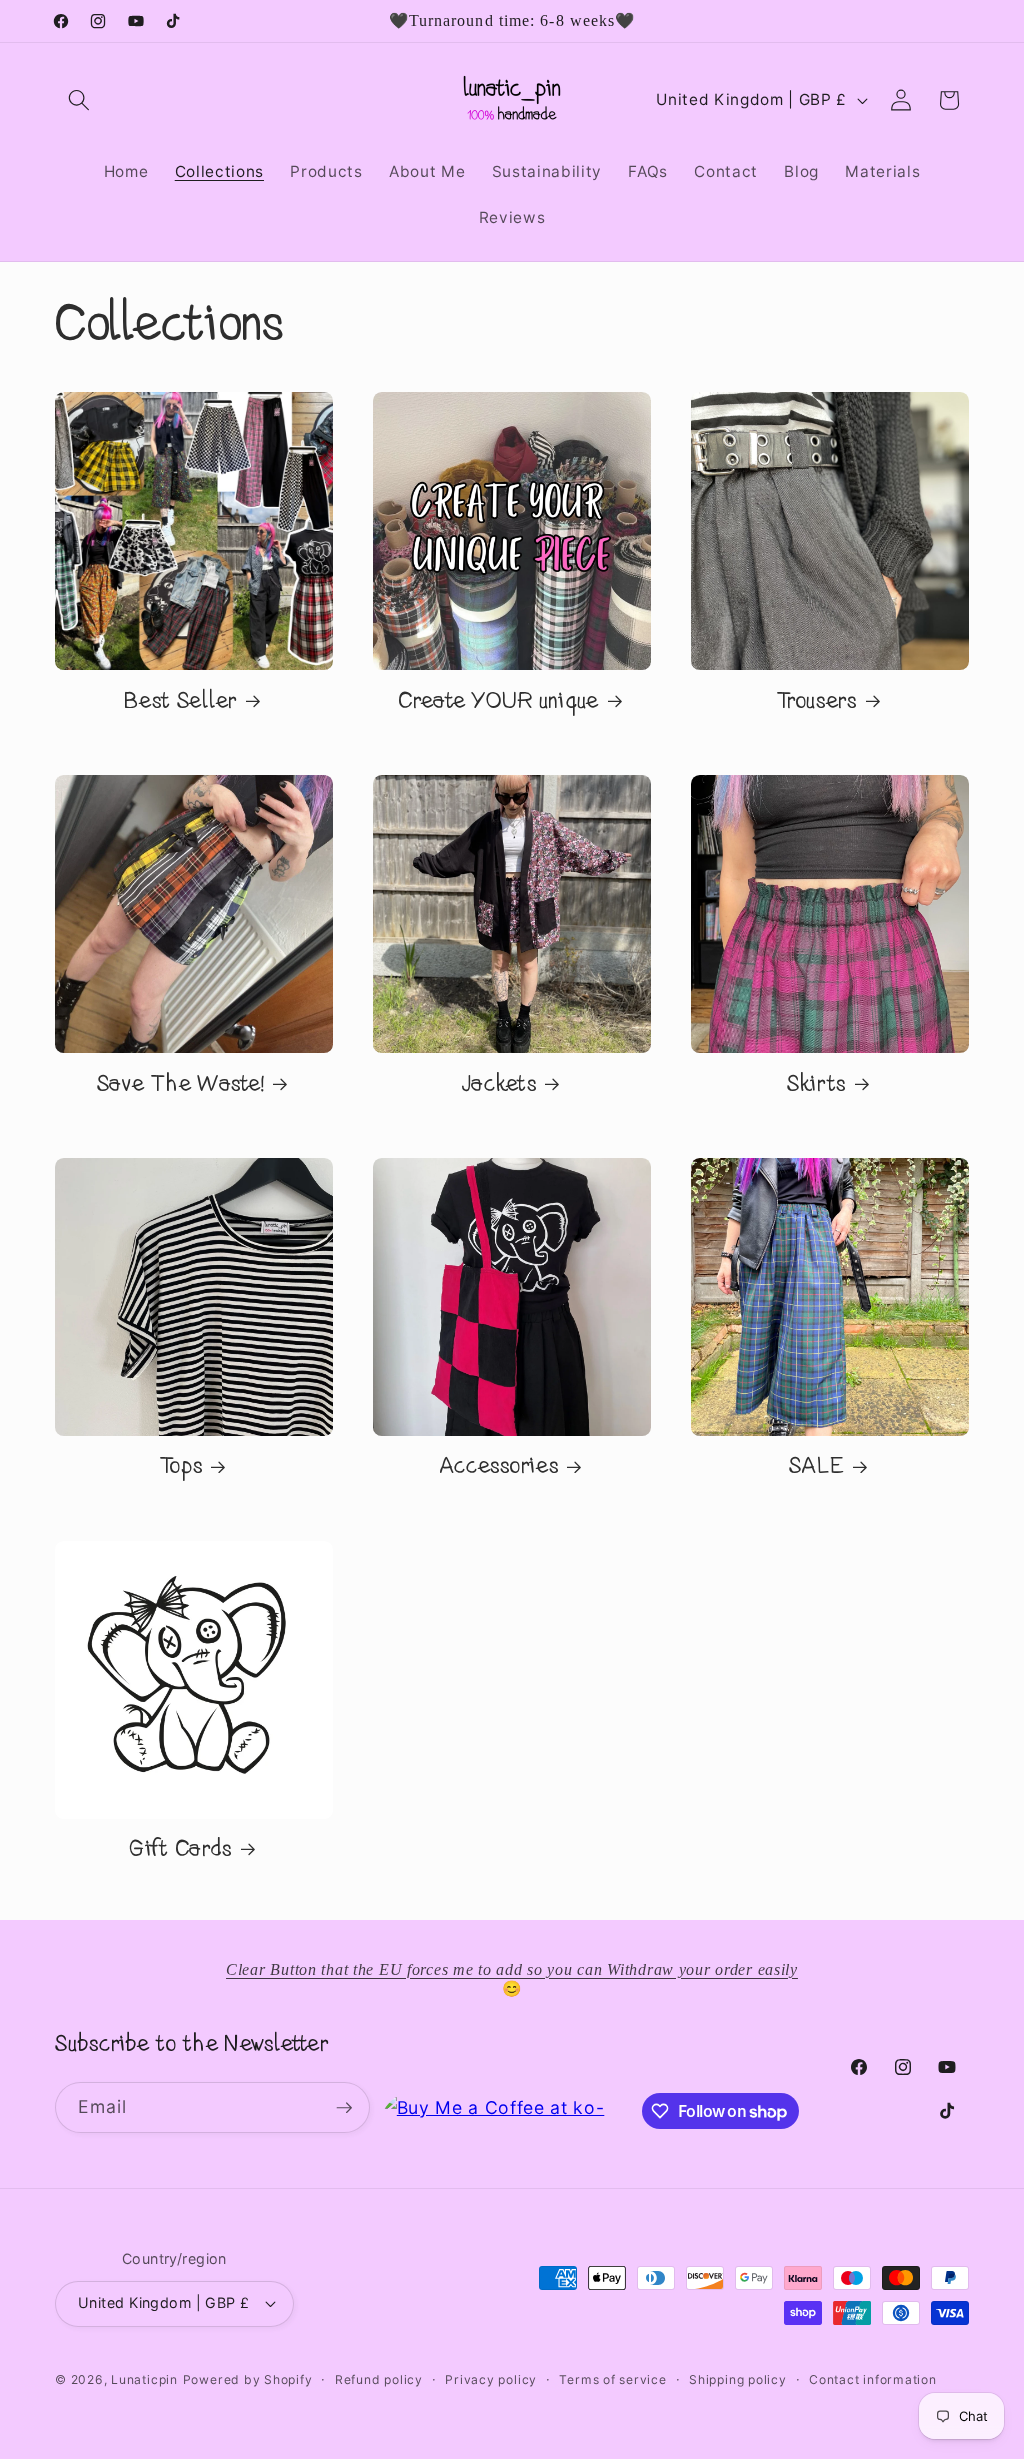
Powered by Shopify (248, 2379)
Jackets (499, 1085)
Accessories (499, 1467)
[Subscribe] (344, 2108)
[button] (79, 100)
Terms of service (612, 2379)
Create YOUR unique (498, 702)
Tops (181, 1467)
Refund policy (379, 2379)
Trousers (816, 702)
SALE (817, 1467)
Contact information (873, 2379)
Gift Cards (180, 1850)
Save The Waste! (181, 1085)
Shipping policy (738, 2379)
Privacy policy (491, 2379)
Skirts (816, 1085)
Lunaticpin (144, 2379)
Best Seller (180, 702)
